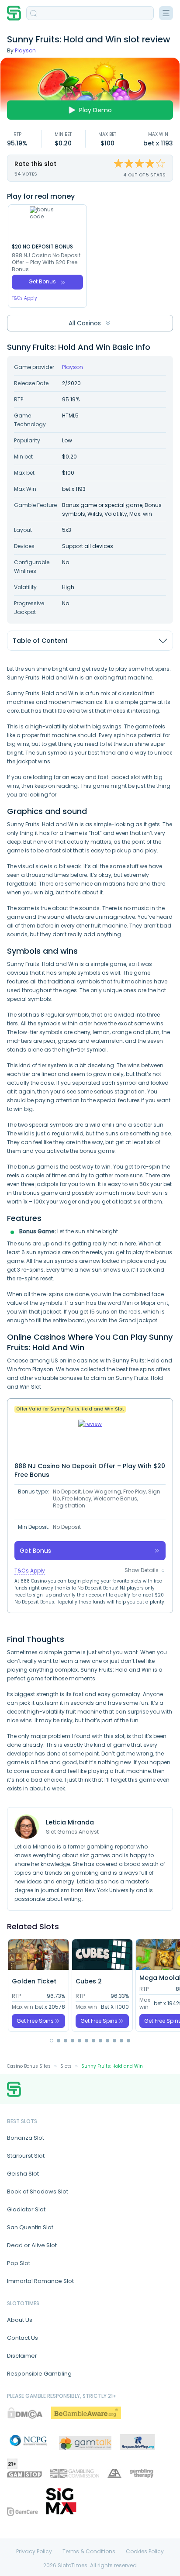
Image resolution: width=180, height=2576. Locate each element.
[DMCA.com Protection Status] (25, 2413)
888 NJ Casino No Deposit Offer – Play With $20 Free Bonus (46, 262)
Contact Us (22, 2338)
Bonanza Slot (26, 2138)
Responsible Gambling (39, 2374)
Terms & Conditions (89, 2552)
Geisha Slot (23, 2174)
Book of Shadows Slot (38, 2191)
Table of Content (40, 641)
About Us (20, 2320)
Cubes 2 (89, 1981)
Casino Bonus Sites (29, 2066)
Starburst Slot (26, 2156)
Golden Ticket (34, 1981)
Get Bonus (42, 281)
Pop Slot (19, 2263)
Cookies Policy (145, 2552)
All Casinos (85, 323)
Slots (66, 2066)
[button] (52, 2041)
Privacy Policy (34, 2552)
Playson (25, 50)
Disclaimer (22, 2356)
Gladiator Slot (26, 2209)
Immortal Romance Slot (40, 2281)
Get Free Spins (35, 2021)
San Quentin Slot (30, 2227)
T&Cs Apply (24, 298)
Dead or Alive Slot (32, 2245)
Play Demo (95, 110)
